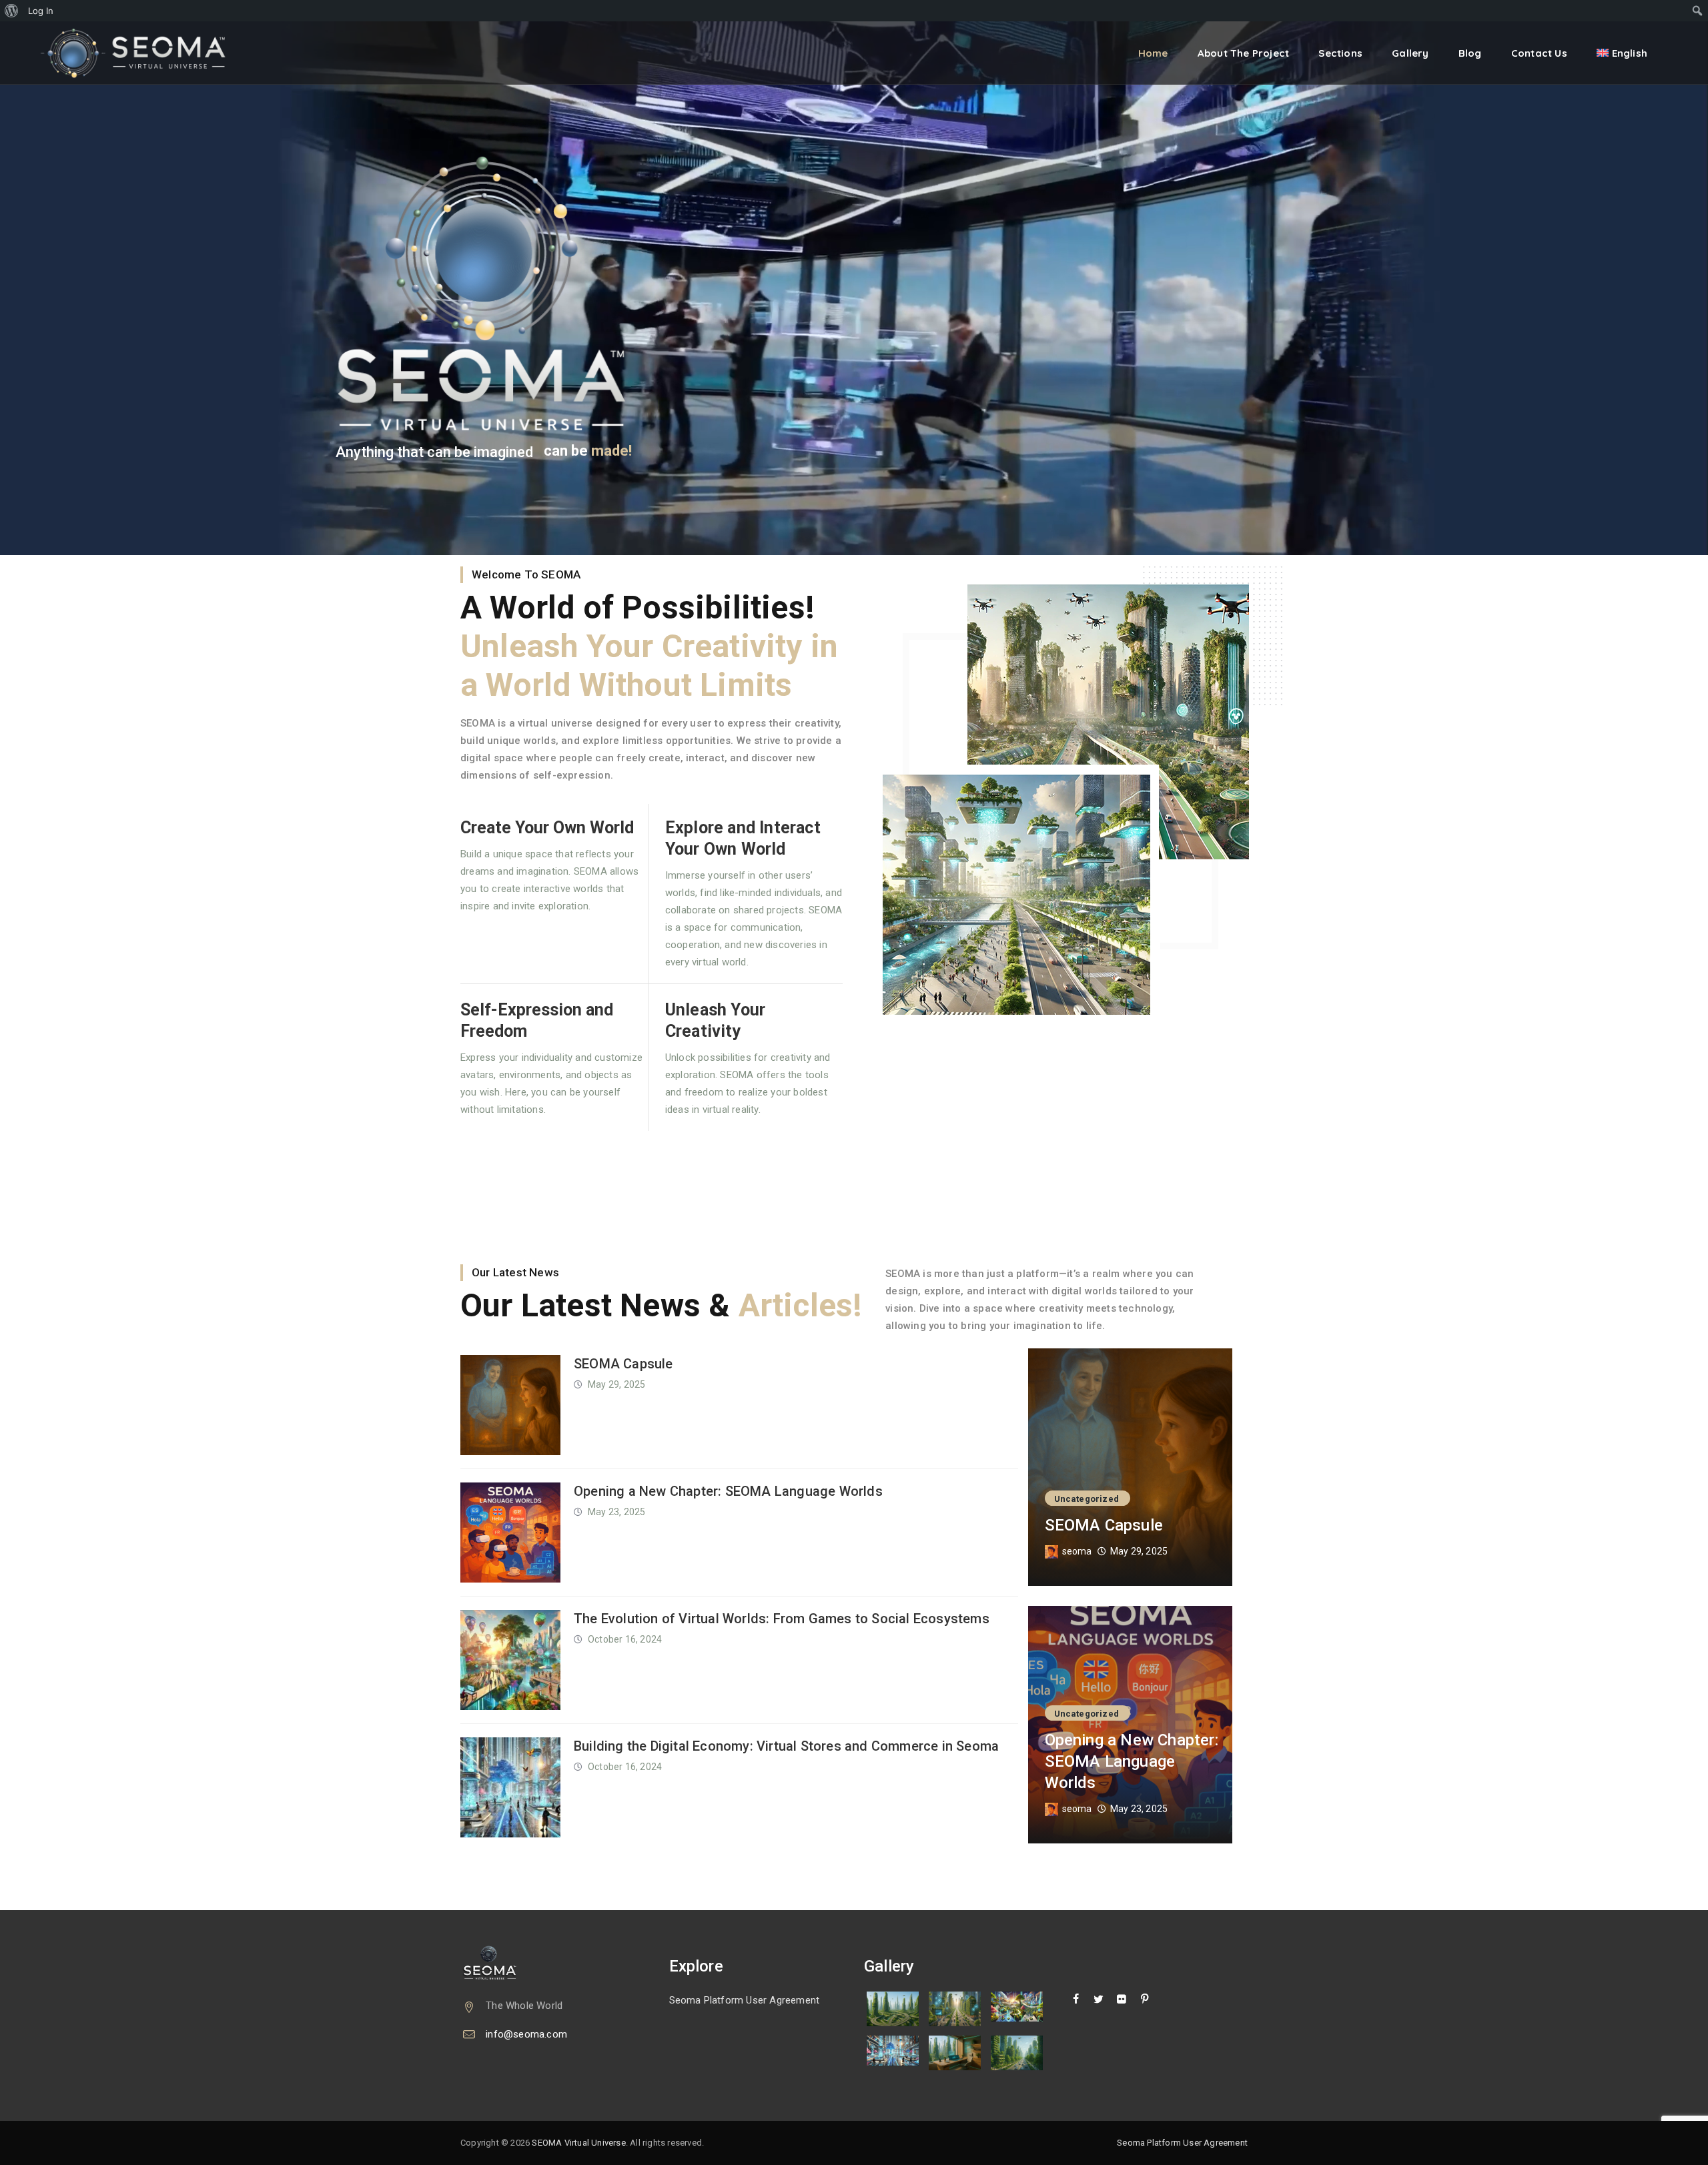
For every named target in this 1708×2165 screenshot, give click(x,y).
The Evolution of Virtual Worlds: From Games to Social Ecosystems (782, 1619)
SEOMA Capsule (623, 1364)
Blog (1470, 53)
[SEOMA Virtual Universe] (142, 53)
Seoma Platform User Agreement (745, 2000)
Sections (1340, 53)
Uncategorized (1087, 1499)
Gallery (1410, 53)
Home (1153, 53)
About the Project (1243, 53)
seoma (1077, 1551)
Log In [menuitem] (41, 11)
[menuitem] (12, 11)
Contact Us (1539, 53)
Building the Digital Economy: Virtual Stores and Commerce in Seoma (786, 1746)
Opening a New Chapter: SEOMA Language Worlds (728, 1491)
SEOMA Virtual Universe (578, 2143)
